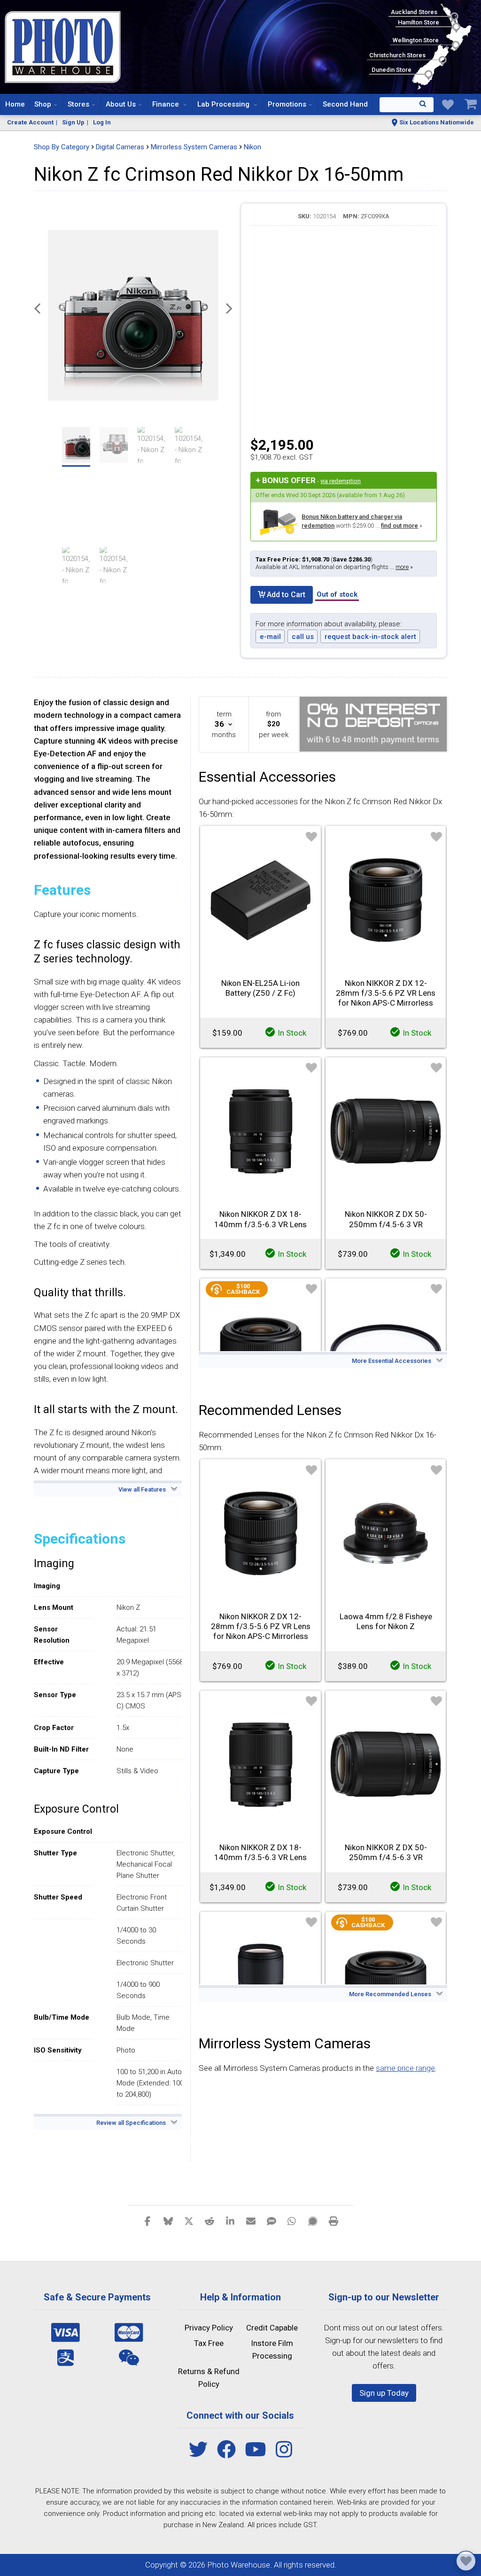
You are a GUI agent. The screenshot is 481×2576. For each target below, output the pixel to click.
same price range (405, 2068)
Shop (43, 104)
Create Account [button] (30, 122)
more (402, 567)
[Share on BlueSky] (168, 2221)
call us (303, 637)
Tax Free (209, 2343)
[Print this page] (334, 2221)
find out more (400, 526)
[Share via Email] (251, 2221)
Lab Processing (224, 104)
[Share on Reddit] (209, 2221)
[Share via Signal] (313, 2221)
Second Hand (345, 104)
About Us (121, 104)
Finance (167, 104)
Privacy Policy (209, 2328)
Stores (78, 104)
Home (15, 104)
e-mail (270, 637)
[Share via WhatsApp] (292, 2221)
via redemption (341, 481)
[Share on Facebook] (147, 2221)
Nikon (252, 147)
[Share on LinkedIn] (230, 2221)
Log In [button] (102, 122)
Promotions (287, 104)
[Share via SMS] (272, 2221)
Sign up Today (384, 2393)
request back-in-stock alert (370, 637)
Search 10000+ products (407, 105)
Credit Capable (272, 2328)
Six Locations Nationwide (437, 122)
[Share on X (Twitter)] (189, 2221)
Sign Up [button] (73, 122)
